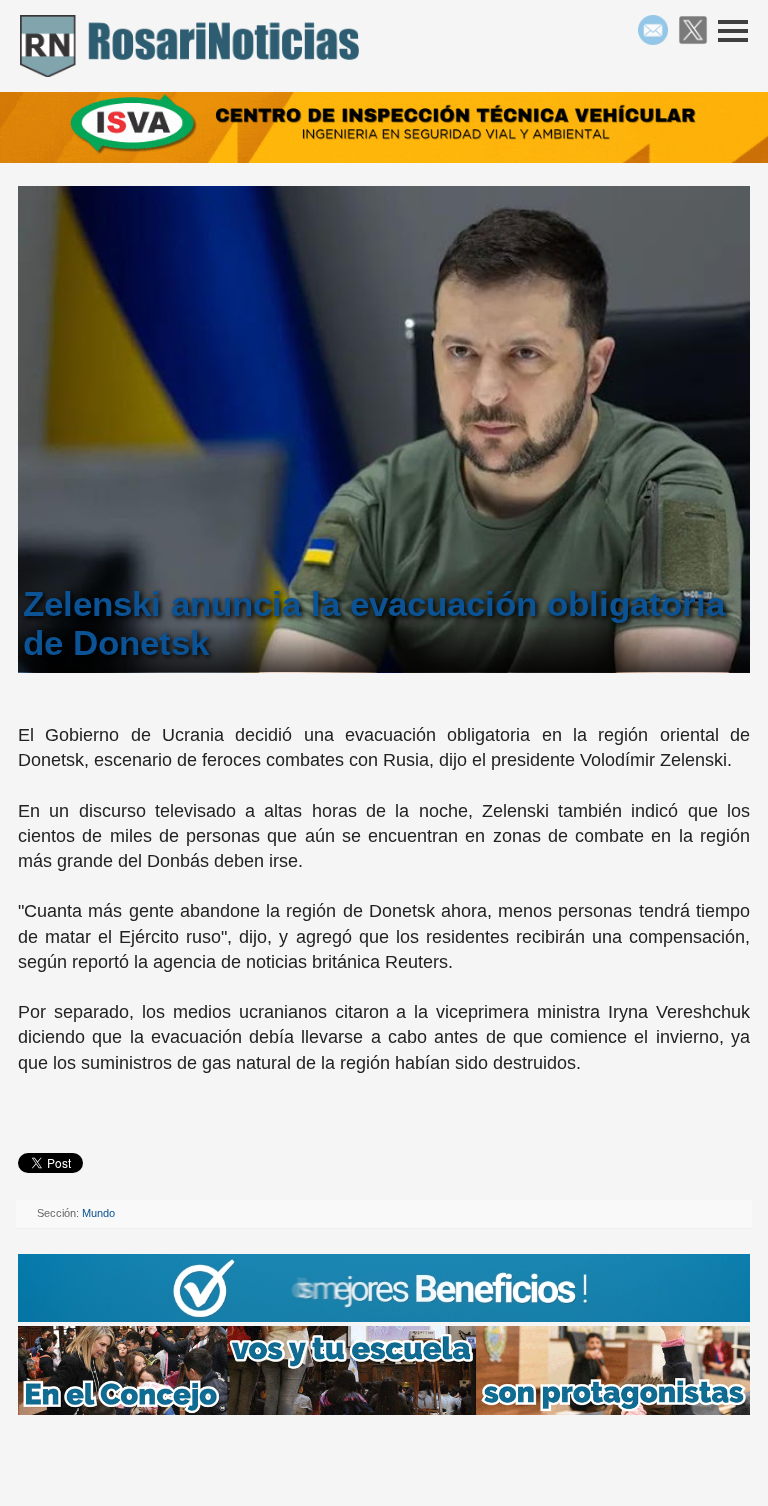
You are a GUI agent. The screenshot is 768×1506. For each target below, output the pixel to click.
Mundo (98, 1213)
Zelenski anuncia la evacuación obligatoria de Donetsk (374, 623)
